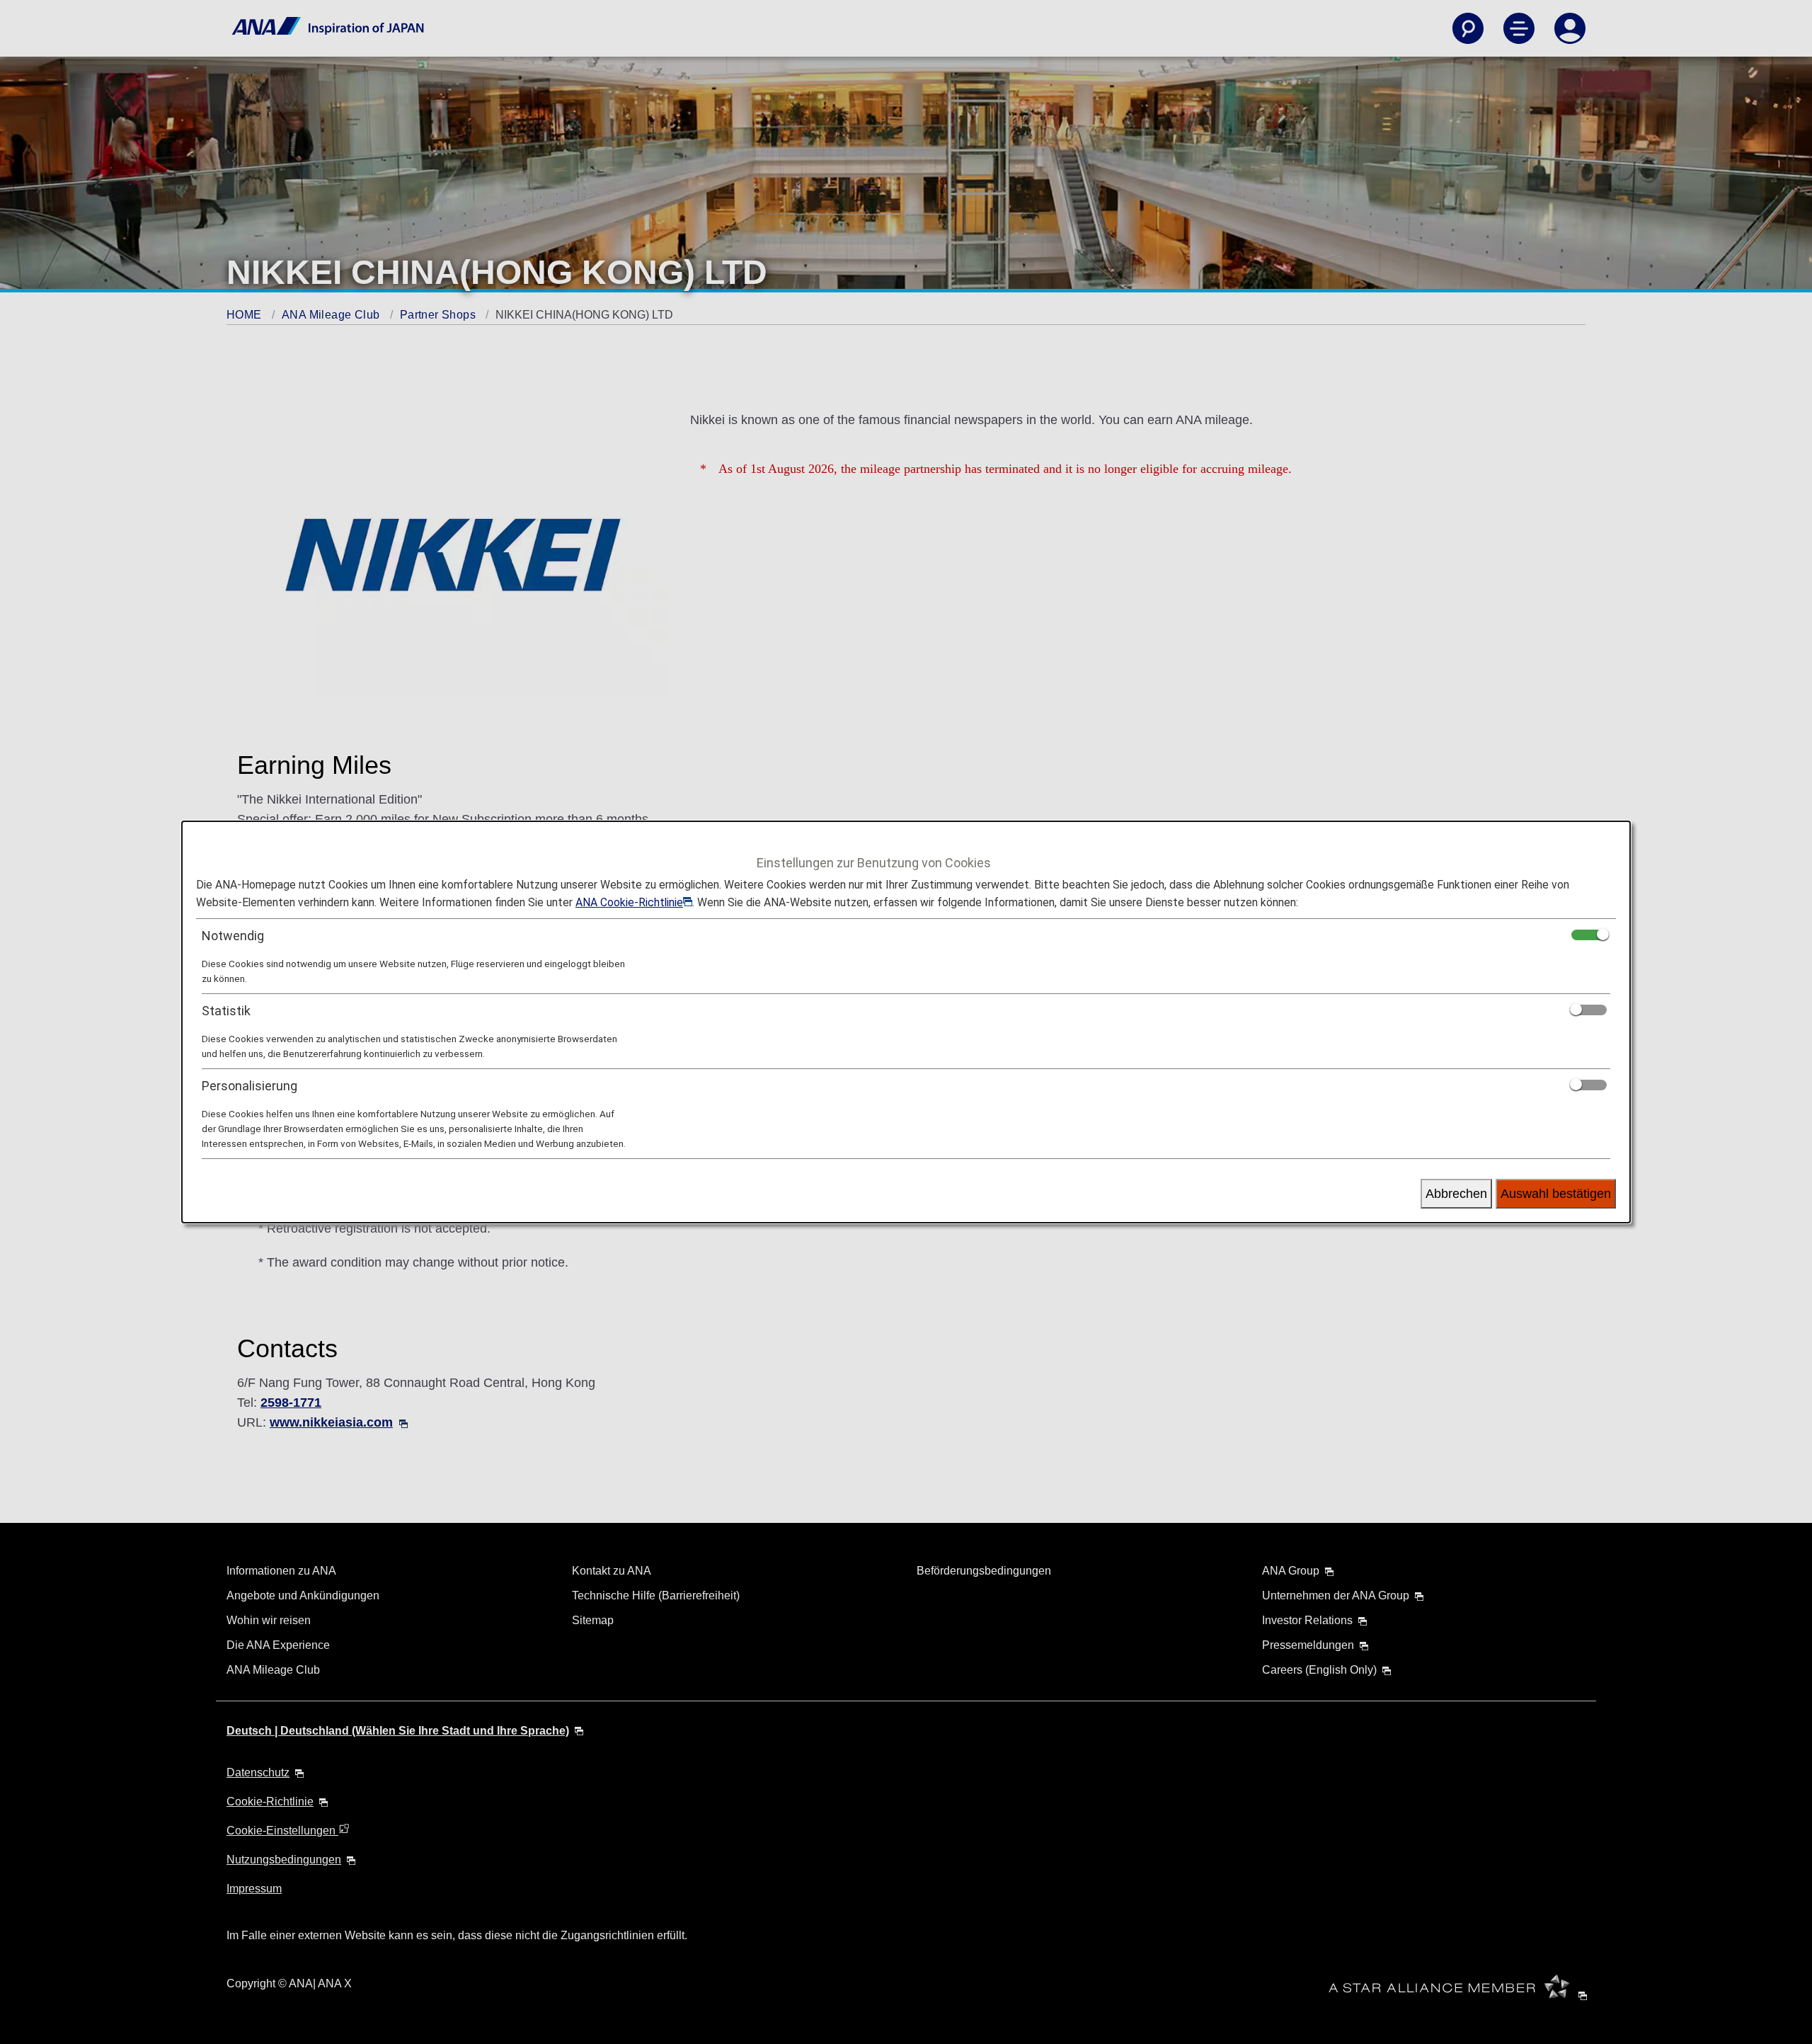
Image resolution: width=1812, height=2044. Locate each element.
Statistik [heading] (226, 1011)
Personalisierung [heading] (250, 1086)
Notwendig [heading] (233, 936)
